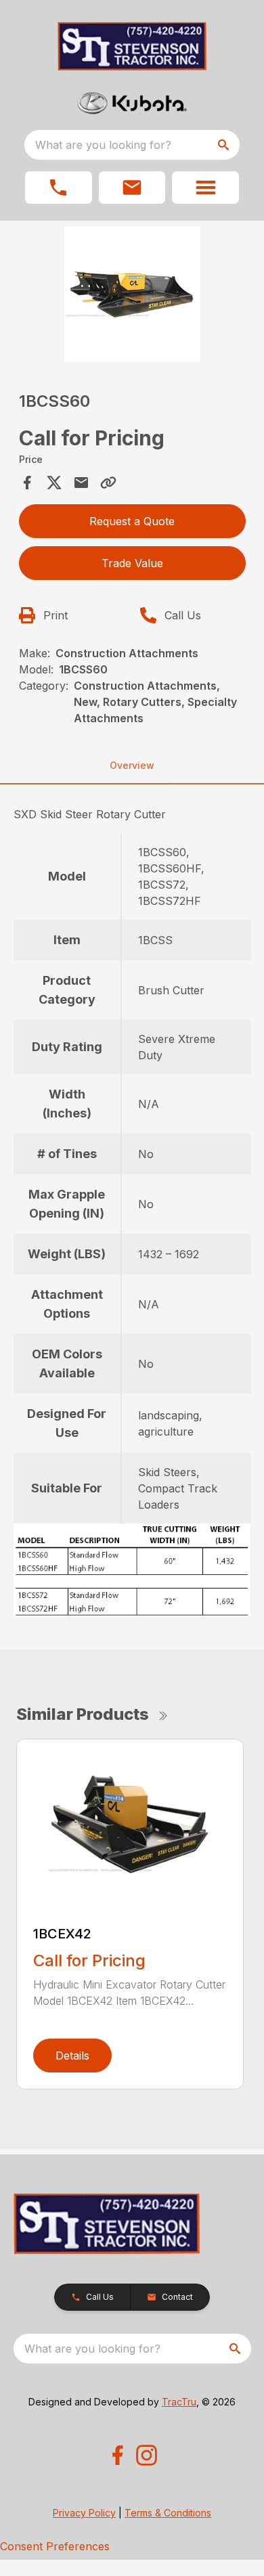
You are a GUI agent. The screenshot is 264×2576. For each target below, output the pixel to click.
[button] (59, 187)
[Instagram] (147, 2455)
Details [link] (72, 2056)
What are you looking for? (103, 145)
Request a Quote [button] (132, 521)
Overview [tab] (132, 765)
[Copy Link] (108, 483)
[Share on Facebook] (27, 483)
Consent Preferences (55, 2546)
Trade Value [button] (132, 563)
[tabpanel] (132, 296)
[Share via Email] (81, 483)
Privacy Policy (84, 2513)
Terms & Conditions (168, 2513)
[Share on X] (54, 483)
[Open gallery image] (132, 294)
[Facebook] (117, 2455)
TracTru (179, 2402)
